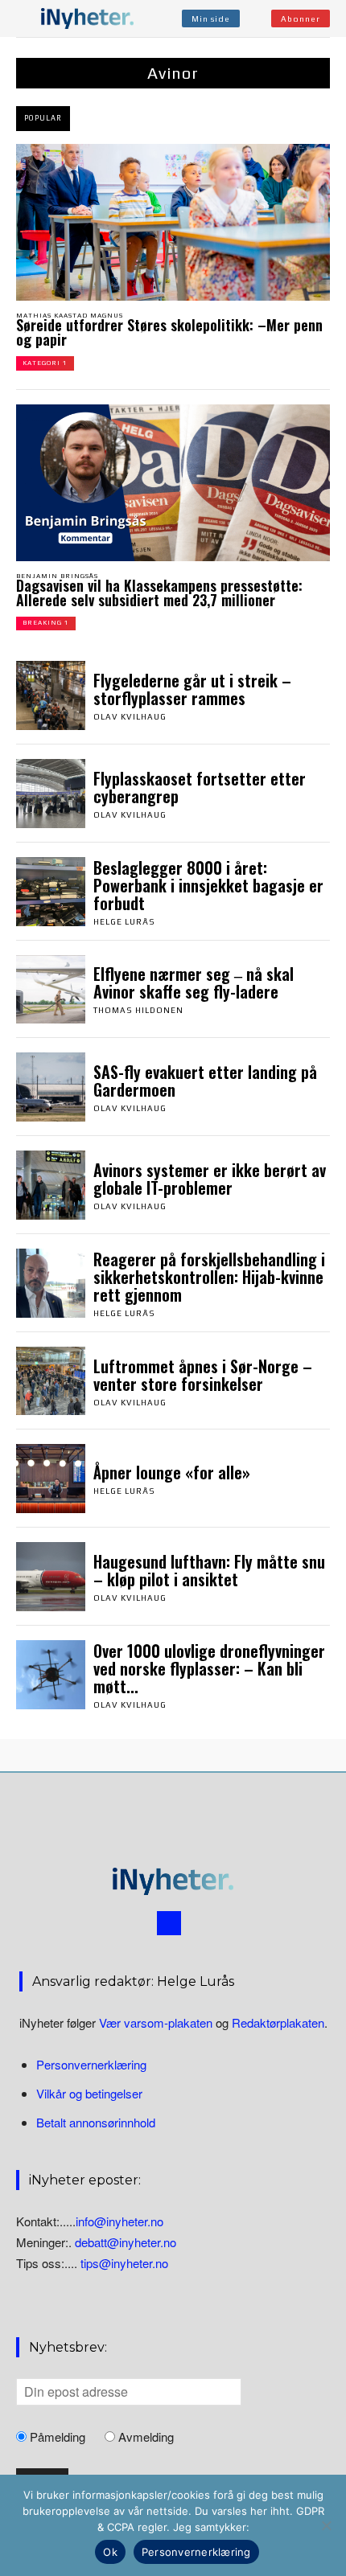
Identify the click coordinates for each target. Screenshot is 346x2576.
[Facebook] (169, 1923)
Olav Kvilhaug (130, 717)
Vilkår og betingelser (89, 2093)
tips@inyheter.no (124, 2263)
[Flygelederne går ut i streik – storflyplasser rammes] (51, 695)
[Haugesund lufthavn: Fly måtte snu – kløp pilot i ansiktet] (51, 1577)
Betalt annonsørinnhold (96, 2122)
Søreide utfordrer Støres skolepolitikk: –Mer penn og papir (169, 332)
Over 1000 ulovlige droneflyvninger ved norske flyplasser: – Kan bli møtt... (209, 1668)
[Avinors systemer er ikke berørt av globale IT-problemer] (51, 1185)
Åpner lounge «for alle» (172, 1472)
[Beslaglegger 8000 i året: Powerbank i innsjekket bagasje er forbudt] (51, 892)
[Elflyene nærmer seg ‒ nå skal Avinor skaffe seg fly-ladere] (51, 990)
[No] (326, 2525)
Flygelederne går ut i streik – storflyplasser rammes (192, 689)
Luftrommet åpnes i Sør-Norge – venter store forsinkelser (203, 1375)
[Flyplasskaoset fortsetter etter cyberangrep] (51, 794)
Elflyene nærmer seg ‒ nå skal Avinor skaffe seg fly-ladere (194, 982)
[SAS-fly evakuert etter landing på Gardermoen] (51, 1087)
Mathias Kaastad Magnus (70, 316)
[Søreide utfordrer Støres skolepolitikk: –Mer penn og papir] (173, 222)
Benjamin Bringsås (57, 576)
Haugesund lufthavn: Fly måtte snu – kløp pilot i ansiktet (209, 1570)
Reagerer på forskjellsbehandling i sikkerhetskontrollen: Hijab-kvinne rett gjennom (209, 1277)
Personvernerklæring (91, 2064)
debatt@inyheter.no (126, 2242)
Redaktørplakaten (278, 2022)
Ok (110, 2552)
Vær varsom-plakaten (156, 2022)
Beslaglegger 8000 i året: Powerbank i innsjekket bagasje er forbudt (208, 885)
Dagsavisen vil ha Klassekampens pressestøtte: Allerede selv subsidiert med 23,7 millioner (159, 593)
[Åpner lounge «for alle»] (51, 1479)
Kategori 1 (45, 363)
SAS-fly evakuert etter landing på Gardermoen (205, 1081)
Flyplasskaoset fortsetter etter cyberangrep (200, 787)
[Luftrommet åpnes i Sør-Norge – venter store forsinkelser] (51, 1381)
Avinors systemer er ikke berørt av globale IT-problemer (210, 1179)
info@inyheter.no (119, 2221)
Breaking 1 (46, 623)
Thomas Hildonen (138, 1010)
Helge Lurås (124, 922)
